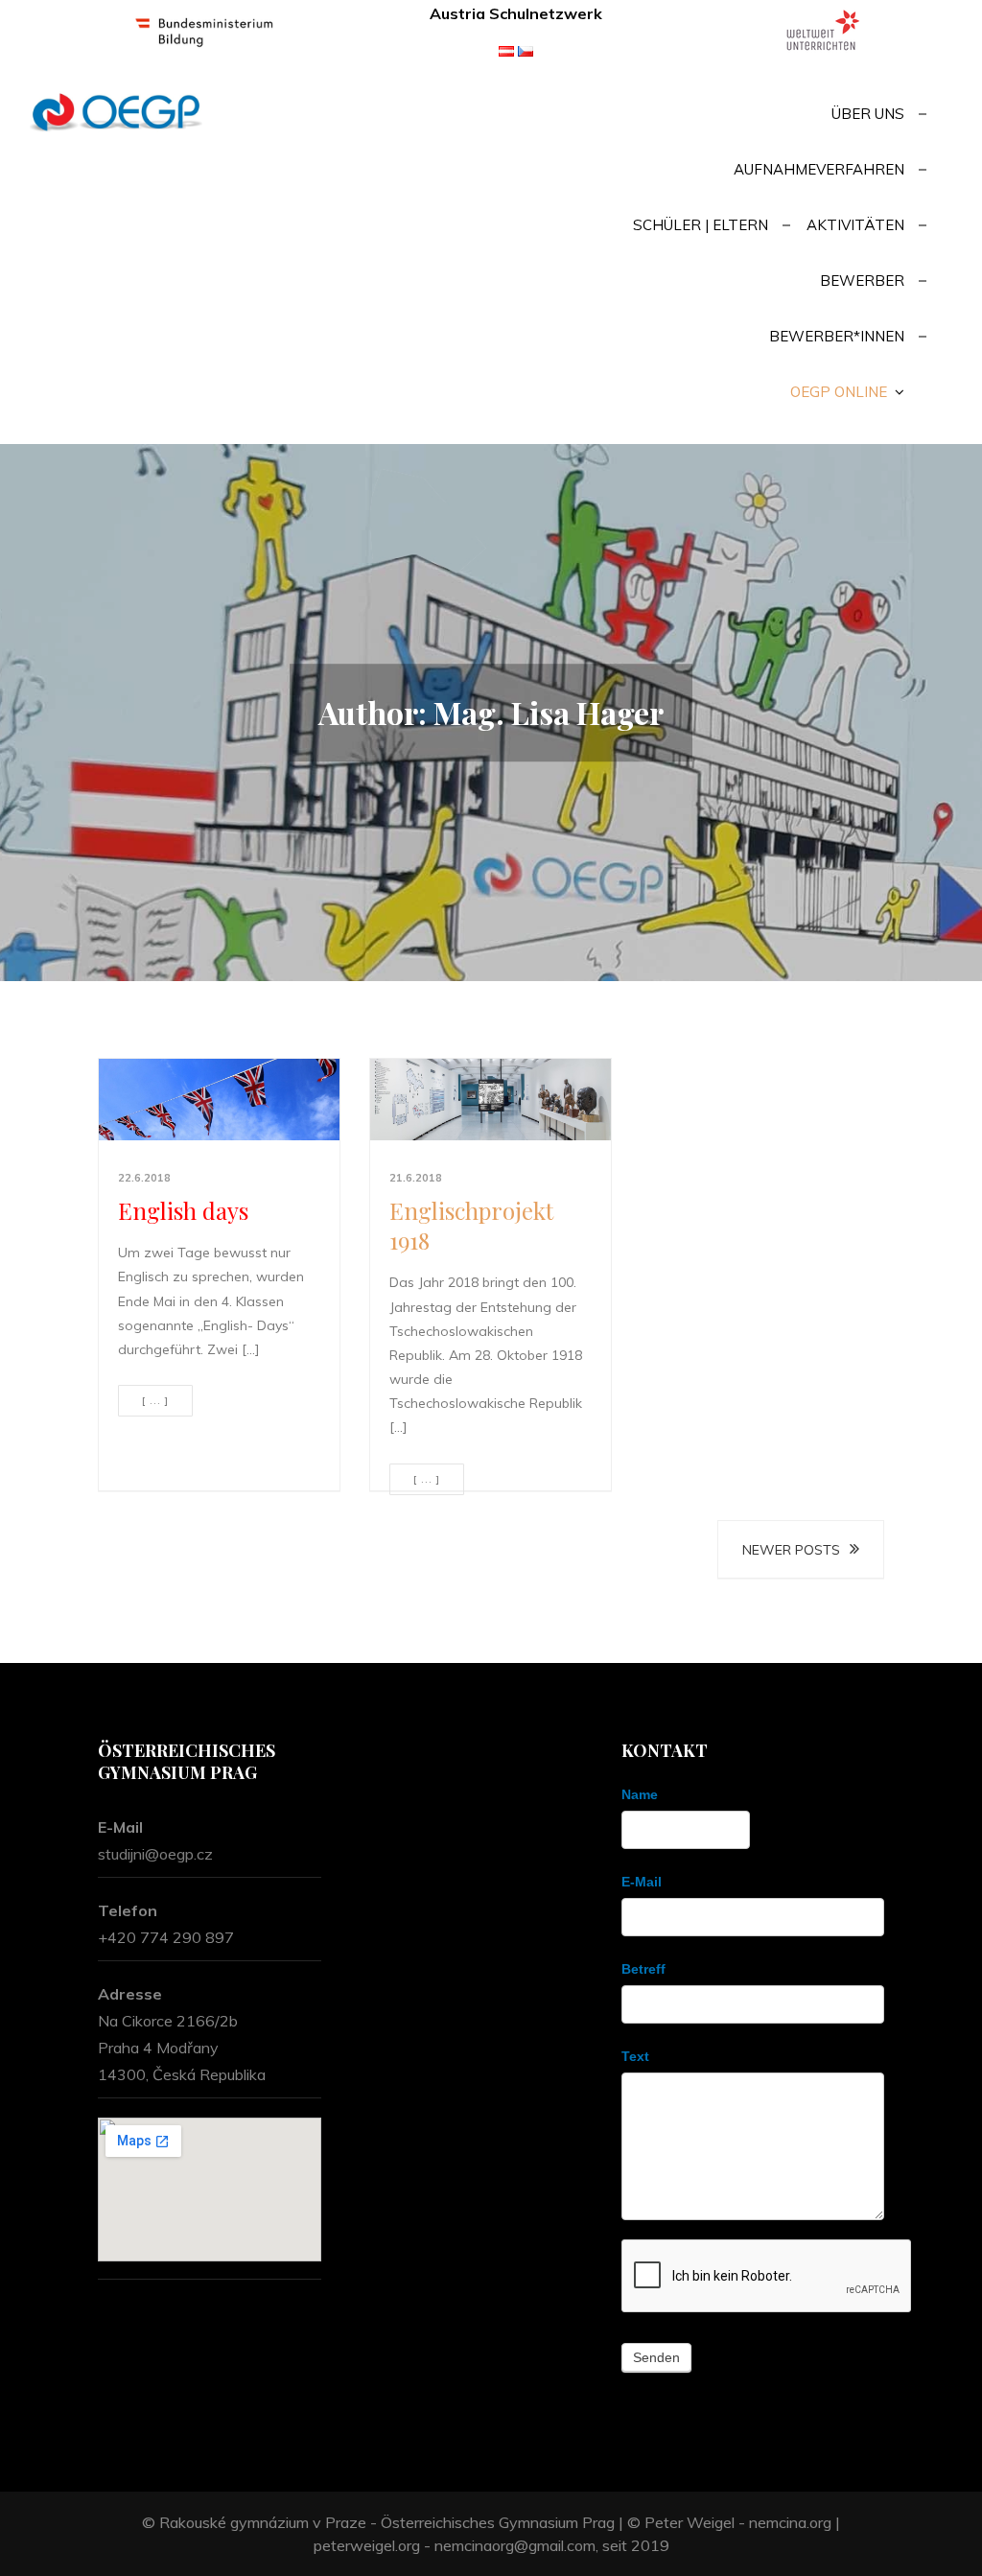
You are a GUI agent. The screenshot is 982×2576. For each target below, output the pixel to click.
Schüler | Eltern (701, 225)
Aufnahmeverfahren (819, 169)
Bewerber (862, 281)
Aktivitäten (855, 225)
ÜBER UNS (868, 114)
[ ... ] (155, 1401)
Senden (656, 2357)
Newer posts (791, 1550)
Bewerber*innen (837, 336)
